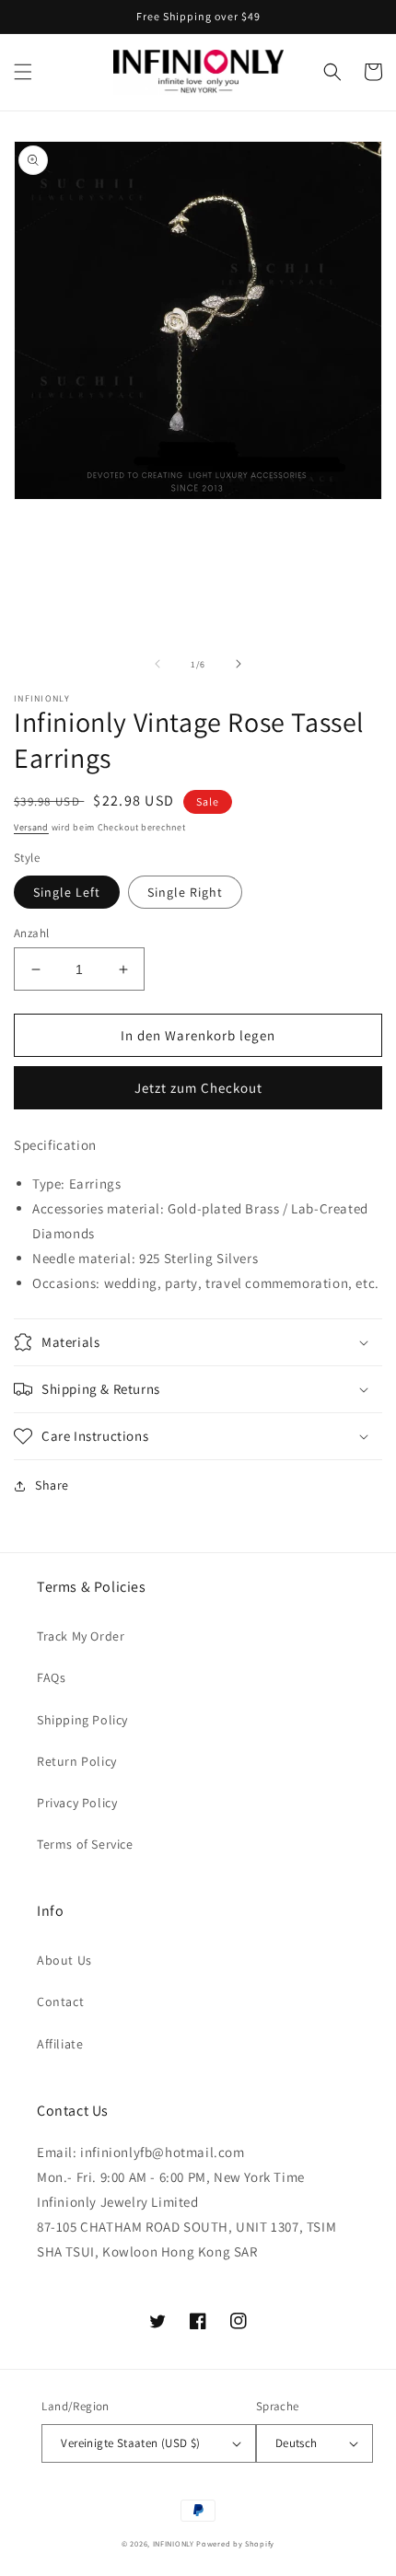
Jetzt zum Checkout (198, 1088)
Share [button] (52, 1485)
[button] (23, 72)
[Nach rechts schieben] (239, 664)
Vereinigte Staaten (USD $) (130, 2443)
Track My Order (81, 1636)
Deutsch (297, 2443)
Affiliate (60, 2044)
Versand (31, 827)
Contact (60, 2002)
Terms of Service (85, 1844)
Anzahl (31, 933)
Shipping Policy (82, 1720)
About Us (64, 1960)
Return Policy (77, 1761)
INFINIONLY (174, 2543)
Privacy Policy (77, 1803)
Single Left (67, 892)
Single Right (185, 892)
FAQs (51, 1677)
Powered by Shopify (235, 2543)
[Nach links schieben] (157, 664)
